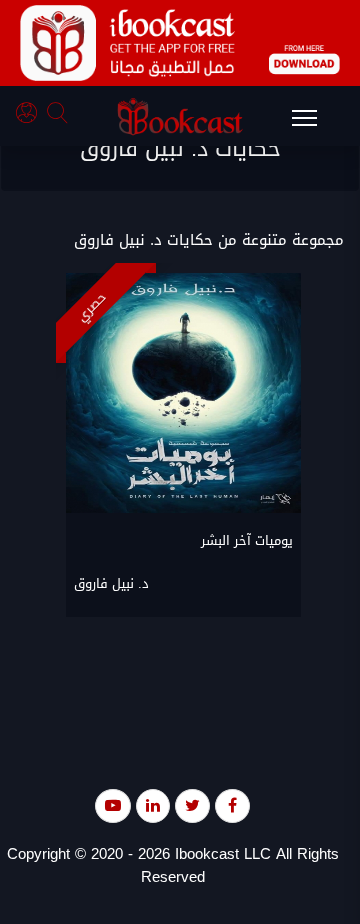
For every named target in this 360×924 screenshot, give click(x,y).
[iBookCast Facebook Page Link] (232, 805)
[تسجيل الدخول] (31, 115)
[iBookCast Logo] (180, 116)
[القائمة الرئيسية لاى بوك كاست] (314, 124)
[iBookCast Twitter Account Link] (192, 805)
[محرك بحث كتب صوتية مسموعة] (60, 115)
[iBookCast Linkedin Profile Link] (153, 805)
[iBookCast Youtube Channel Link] (113, 805)
